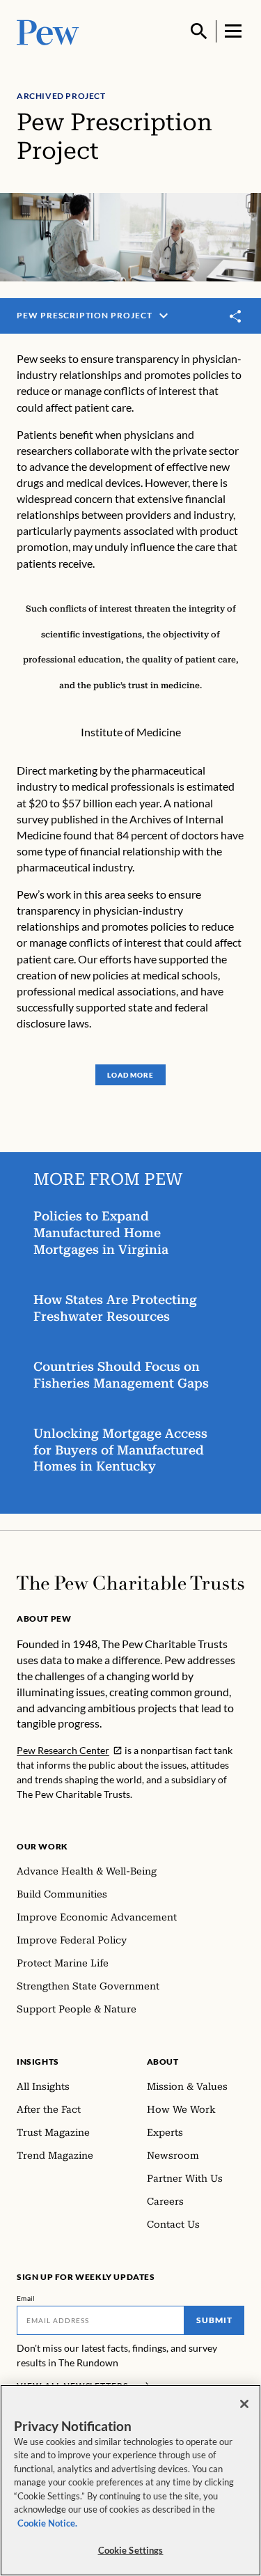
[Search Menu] (199, 31)
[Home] (130, 1583)
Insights (38, 2062)
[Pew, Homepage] (48, 31)
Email (26, 2298)
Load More (130, 1075)
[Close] (244, 2404)
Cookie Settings (131, 2550)
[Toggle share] (236, 316)
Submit (214, 2320)
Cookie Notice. (47, 2523)
